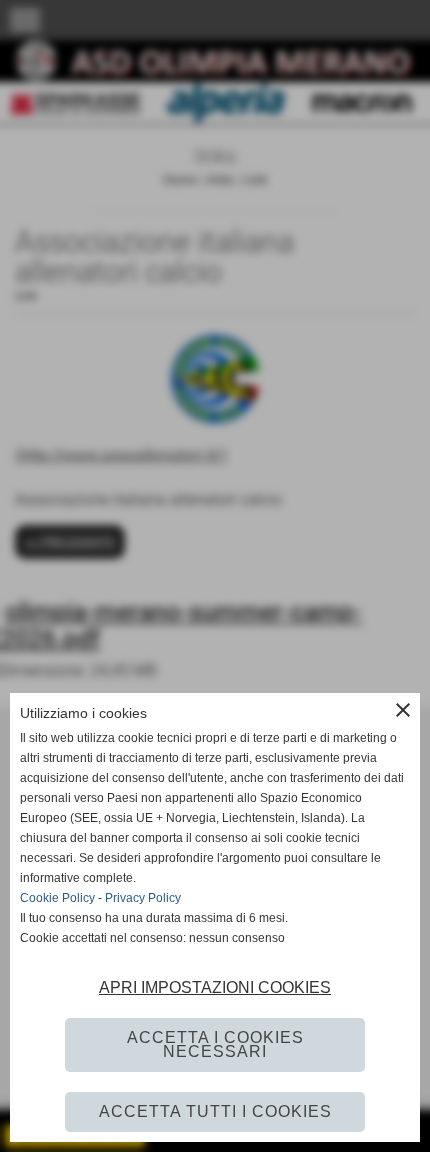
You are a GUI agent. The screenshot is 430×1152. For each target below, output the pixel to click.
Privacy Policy (143, 898)
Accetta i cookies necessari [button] (215, 1044)
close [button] (403, 710)
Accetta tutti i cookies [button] (215, 1111)
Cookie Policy (57, 898)
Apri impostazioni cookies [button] (215, 987)
